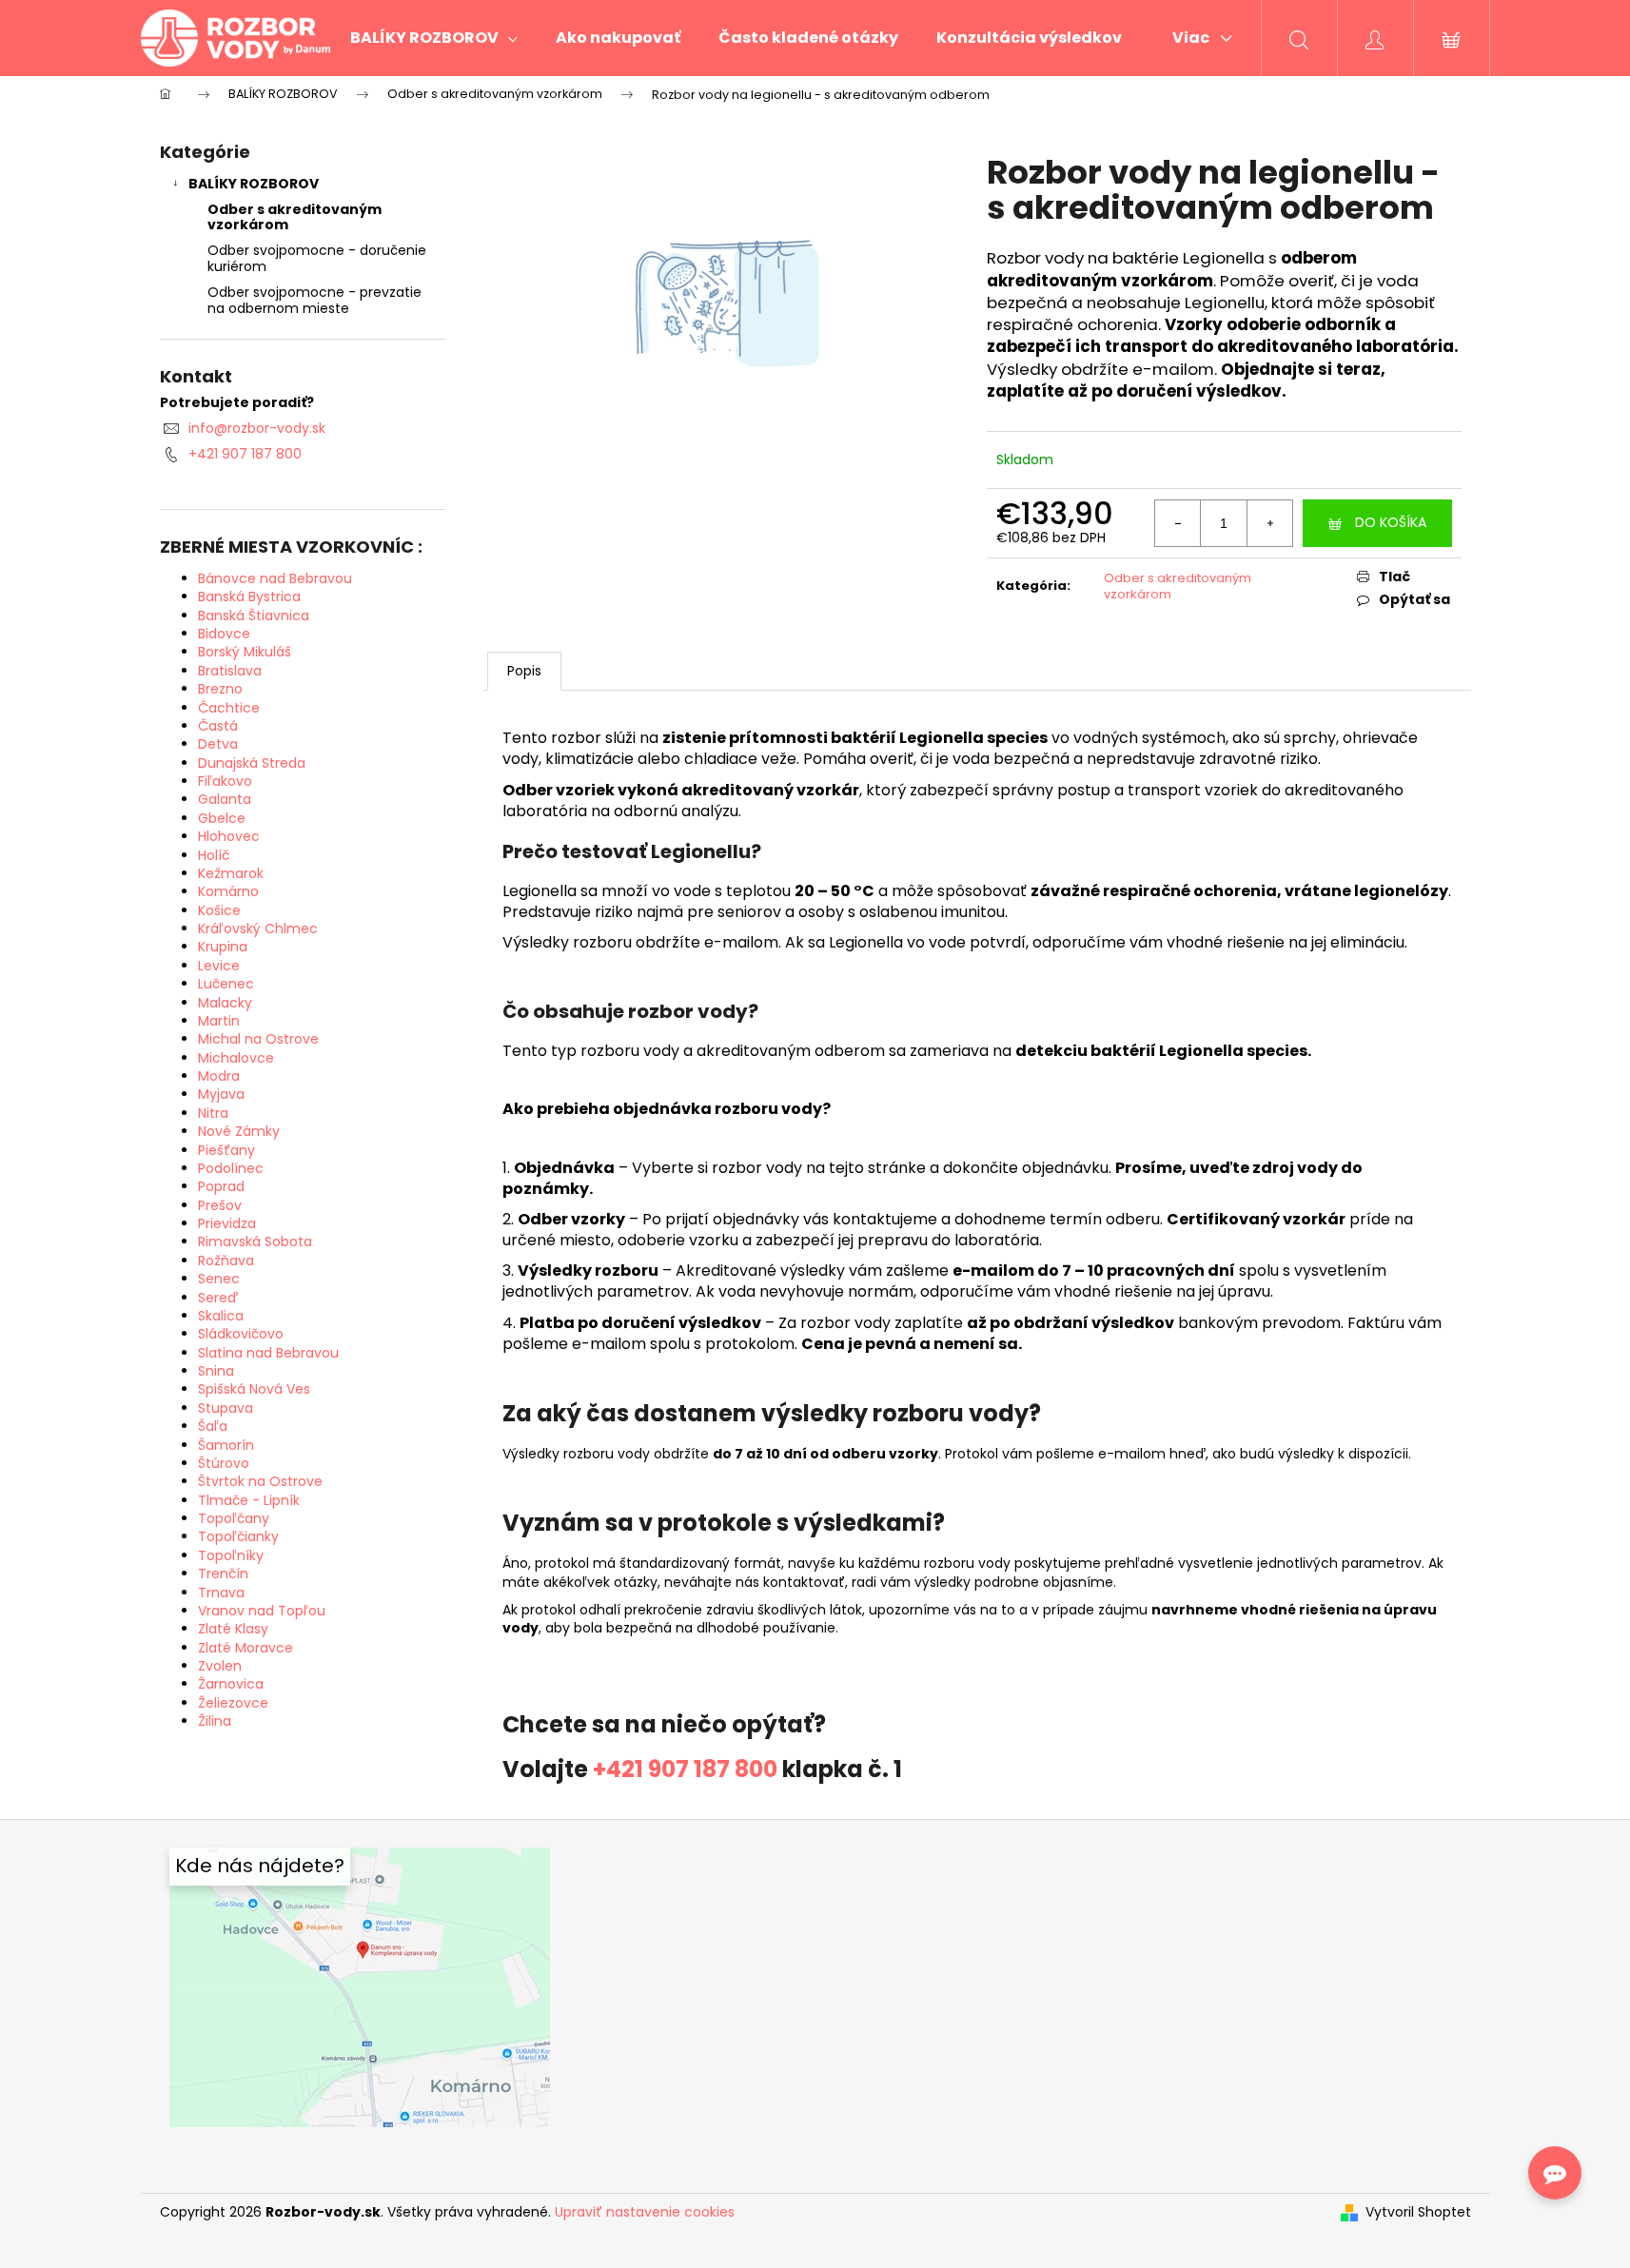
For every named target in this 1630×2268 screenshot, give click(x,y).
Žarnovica (231, 1684)
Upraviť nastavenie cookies (645, 2212)
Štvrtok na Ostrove (260, 1481)
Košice (219, 910)
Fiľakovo (225, 781)
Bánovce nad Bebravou (275, 578)
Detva (218, 744)
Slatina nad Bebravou (268, 1353)
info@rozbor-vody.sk (257, 428)
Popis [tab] (524, 671)
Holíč (214, 855)
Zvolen (220, 1666)
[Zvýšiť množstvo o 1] (1269, 523)
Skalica (221, 1316)
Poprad (221, 1186)
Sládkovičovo (241, 1334)
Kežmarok (231, 873)
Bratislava (230, 671)
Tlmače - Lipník (249, 1500)
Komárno (228, 891)
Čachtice (229, 708)
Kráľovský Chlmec (258, 929)
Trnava (221, 1593)
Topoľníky (231, 1555)
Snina (216, 1371)
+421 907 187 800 (245, 454)
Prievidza (227, 1223)
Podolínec (231, 1168)
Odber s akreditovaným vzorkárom (295, 217)
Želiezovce (233, 1703)
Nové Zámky (239, 1131)
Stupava (226, 1408)
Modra (219, 1076)
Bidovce (224, 634)
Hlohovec (229, 836)
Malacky (225, 1003)
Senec (219, 1279)
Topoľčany (234, 1518)
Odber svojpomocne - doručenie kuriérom (317, 258)
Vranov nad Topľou (262, 1611)
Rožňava (226, 1261)
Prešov (220, 1205)
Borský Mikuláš (245, 652)
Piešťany (226, 1150)
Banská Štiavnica (254, 616)
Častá (218, 726)
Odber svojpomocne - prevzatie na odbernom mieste (314, 300)
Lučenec (226, 984)
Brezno (220, 689)
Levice (219, 966)
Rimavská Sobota (255, 1242)
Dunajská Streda (252, 763)
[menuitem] (434, 38)
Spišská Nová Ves (254, 1389)
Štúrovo (224, 1463)
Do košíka (1391, 522)
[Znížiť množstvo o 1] (1178, 523)
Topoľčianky (238, 1536)
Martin (219, 1021)
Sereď (218, 1298)
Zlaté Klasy (233, 1629)
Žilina (215, 1721)
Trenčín (223, 1574)
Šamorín (226, 1445)
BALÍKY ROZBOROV (254, 184)
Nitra (213, 1113)
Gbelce (222, 818)
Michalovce (236, 1058)
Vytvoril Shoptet (1418, 2212)
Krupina (223, 947)
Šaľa (213, 1426)
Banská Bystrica (249, 596)
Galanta (225, 799)
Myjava (221, 1094)
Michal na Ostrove (258, 1039)
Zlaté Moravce (245, 1648)
